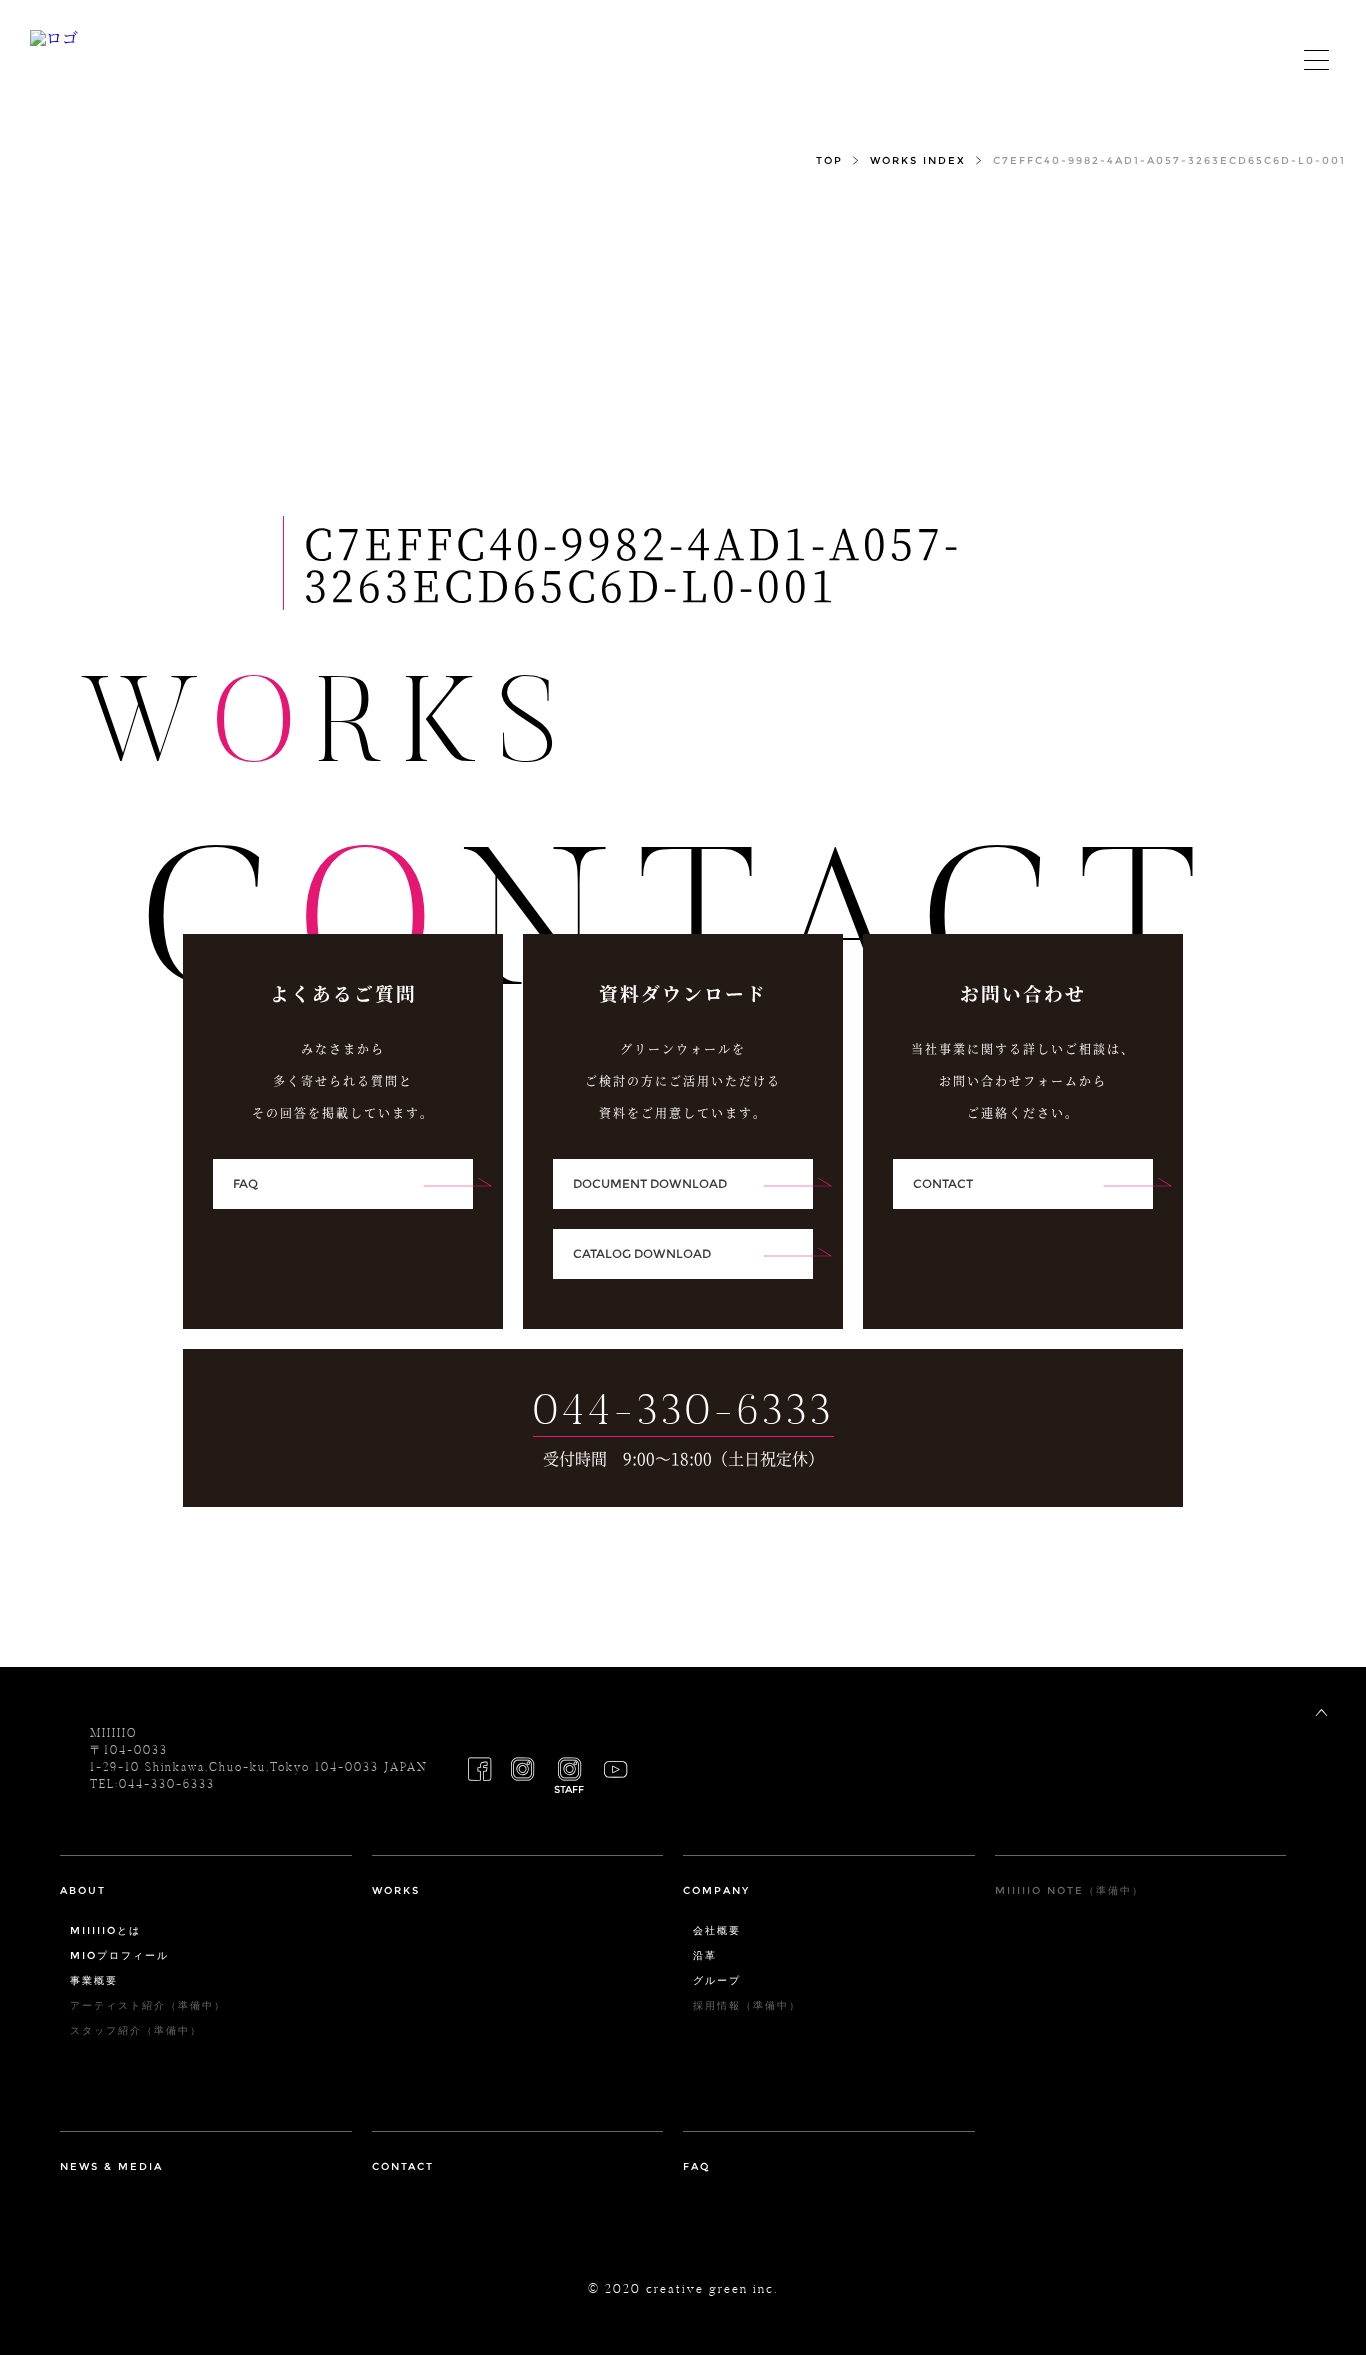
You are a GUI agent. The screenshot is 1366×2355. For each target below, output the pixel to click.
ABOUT (83, 1891)
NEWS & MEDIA (111, 2167)
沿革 (705, 1956)
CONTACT (403, 2167)
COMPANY (716, 1891)
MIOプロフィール (119, 1956)
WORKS (396, 1891)
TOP (829, 161)
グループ (717, 1981)
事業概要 (94, 1981)
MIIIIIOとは (105, 1931)
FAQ (696, 2167)
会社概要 (717, 1931)
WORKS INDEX (918, 161)
